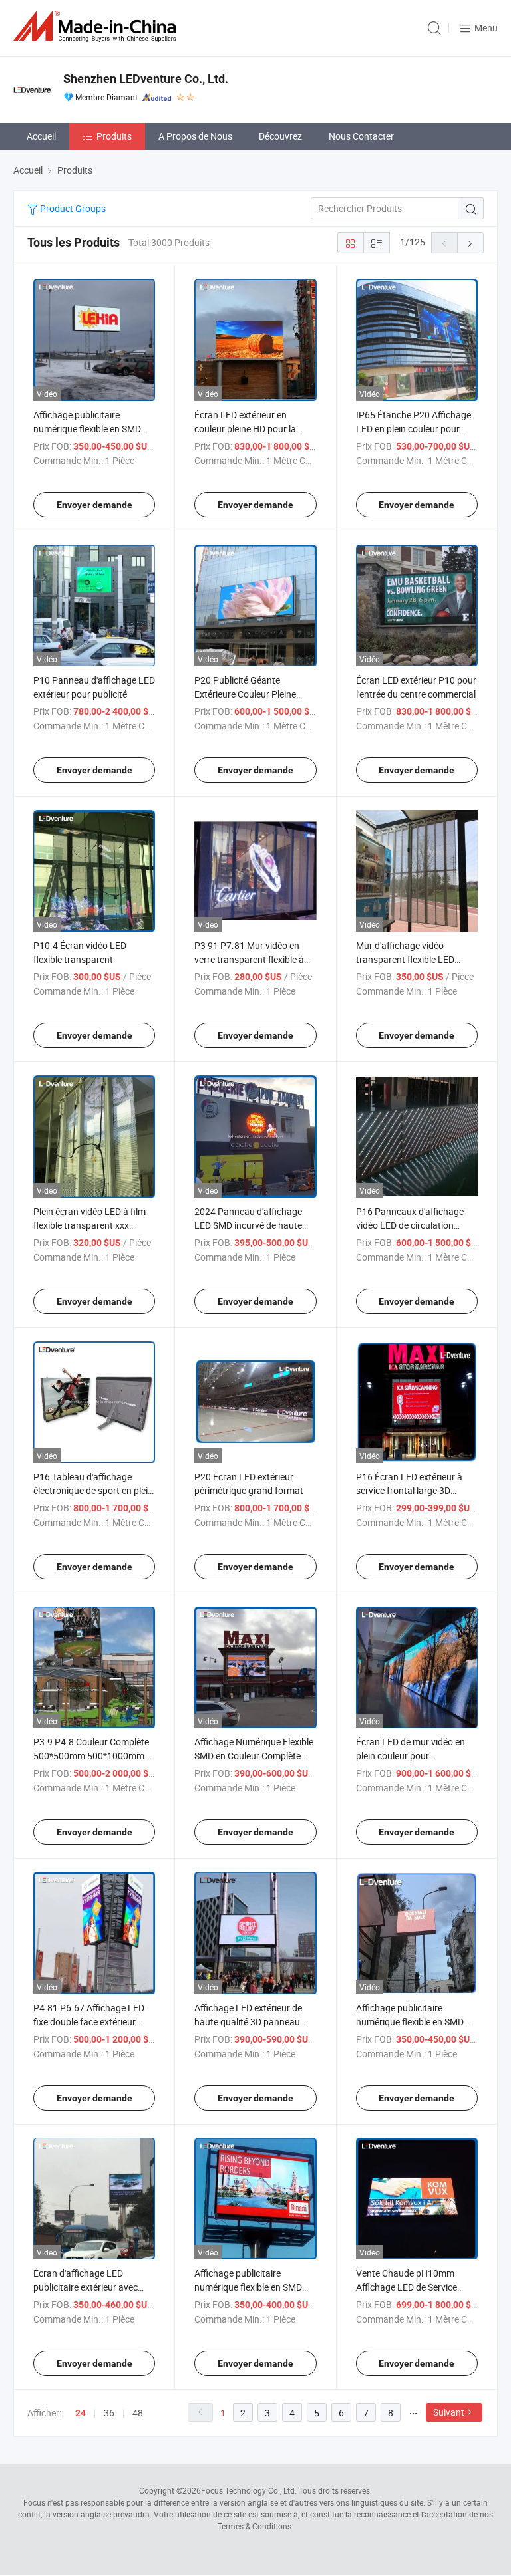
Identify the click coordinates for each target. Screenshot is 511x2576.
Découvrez (280, 136)
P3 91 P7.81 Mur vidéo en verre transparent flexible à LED (249, 959)
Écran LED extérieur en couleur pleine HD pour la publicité (245, 429)
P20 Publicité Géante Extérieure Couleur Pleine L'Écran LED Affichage (245, 694)
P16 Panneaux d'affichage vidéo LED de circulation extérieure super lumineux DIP (417, 1225)
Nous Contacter (361, 136)
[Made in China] (97, 26)
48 (138, 2413)
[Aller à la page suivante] (470, 243)
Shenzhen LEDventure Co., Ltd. (146, 79)
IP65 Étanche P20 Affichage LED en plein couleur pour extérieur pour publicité (414, 429)
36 (109, 2413)
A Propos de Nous (195, 136)
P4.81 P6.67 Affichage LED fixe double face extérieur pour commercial (89, 2022)
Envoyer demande (94, 505)
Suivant (449, 2412)
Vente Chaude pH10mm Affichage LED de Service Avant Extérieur (407, 2287)
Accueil (41, 136)
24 (81, 2413)
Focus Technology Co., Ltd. (249, 2490)
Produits (114, 136)
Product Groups (72, 208)
